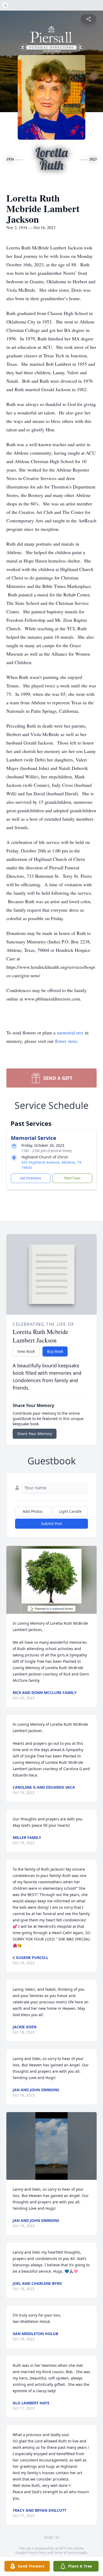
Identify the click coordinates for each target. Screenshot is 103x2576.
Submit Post (51, 1524)
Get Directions (31, 1178)
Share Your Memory (35, 1434)
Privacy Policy (37, 2553)
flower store (66, 1041)
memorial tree (70, 1033)
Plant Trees (72, 1178)
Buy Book (55, 1351)
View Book (26, 1351)
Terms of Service (66, 2553)
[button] (52, 1580)
